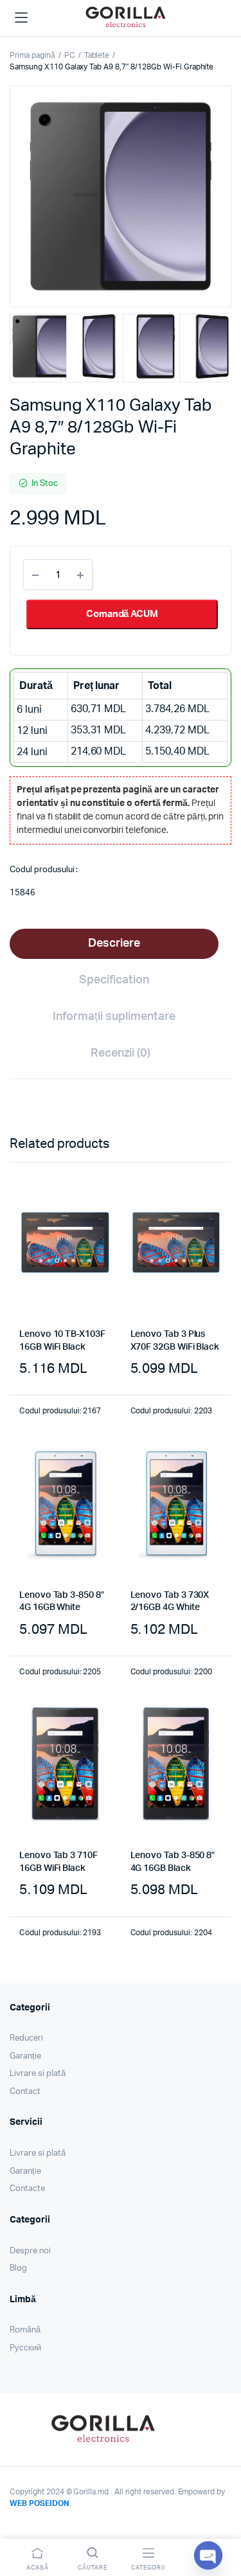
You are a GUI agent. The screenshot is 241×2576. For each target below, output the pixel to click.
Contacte (27, 2189)
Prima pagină (32, 55)
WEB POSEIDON (40, 2503)
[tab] (114, 944)
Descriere (114, 944)
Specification (114, 980)
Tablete (97, 55)
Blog (18, 2268)
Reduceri (26, 2038)
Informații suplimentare (114, 1017)
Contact (25, 2092)
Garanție (25, 2056)
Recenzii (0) (121, 1053)
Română (25, 2330)
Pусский (25, 2348)
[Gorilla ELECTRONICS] (126, 16)
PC (70, 55)
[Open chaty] (208, 2555)
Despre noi (30, 2251)
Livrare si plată (38, 2074)
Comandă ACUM (122, 614)
